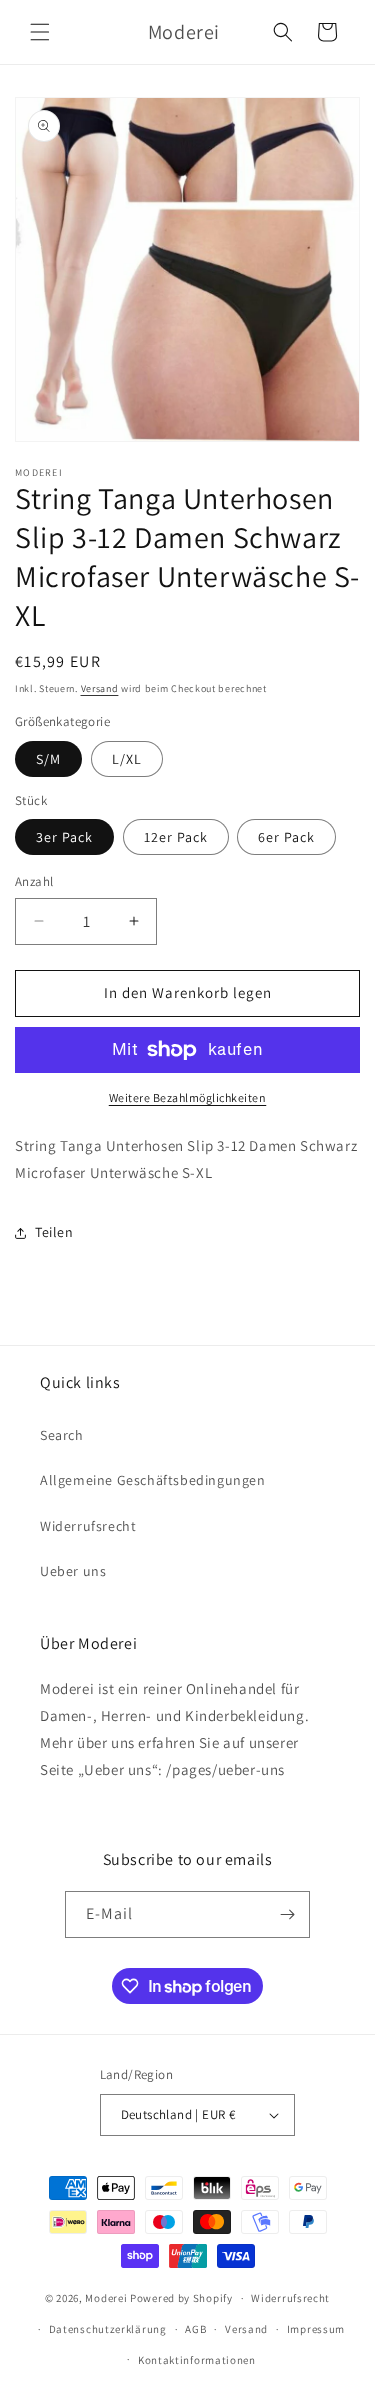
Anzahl (34, 881)
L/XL (127, 759)
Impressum (316, 2329)
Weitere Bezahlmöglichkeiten (188, 1097)
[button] (40, 32)
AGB (195, 2329)
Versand (100, 688)
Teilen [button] (54, 1232)
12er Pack (176, 837)
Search (62, 1435)
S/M (48, 759)
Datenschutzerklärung (108, 2329)
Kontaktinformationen (197, 2360)
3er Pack (64, 837)
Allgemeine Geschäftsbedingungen (153, 1480)
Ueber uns (73, 1571)
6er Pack (286, 837)
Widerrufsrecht (88, 1526)
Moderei (106, 2298)
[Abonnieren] (287, 1914)
